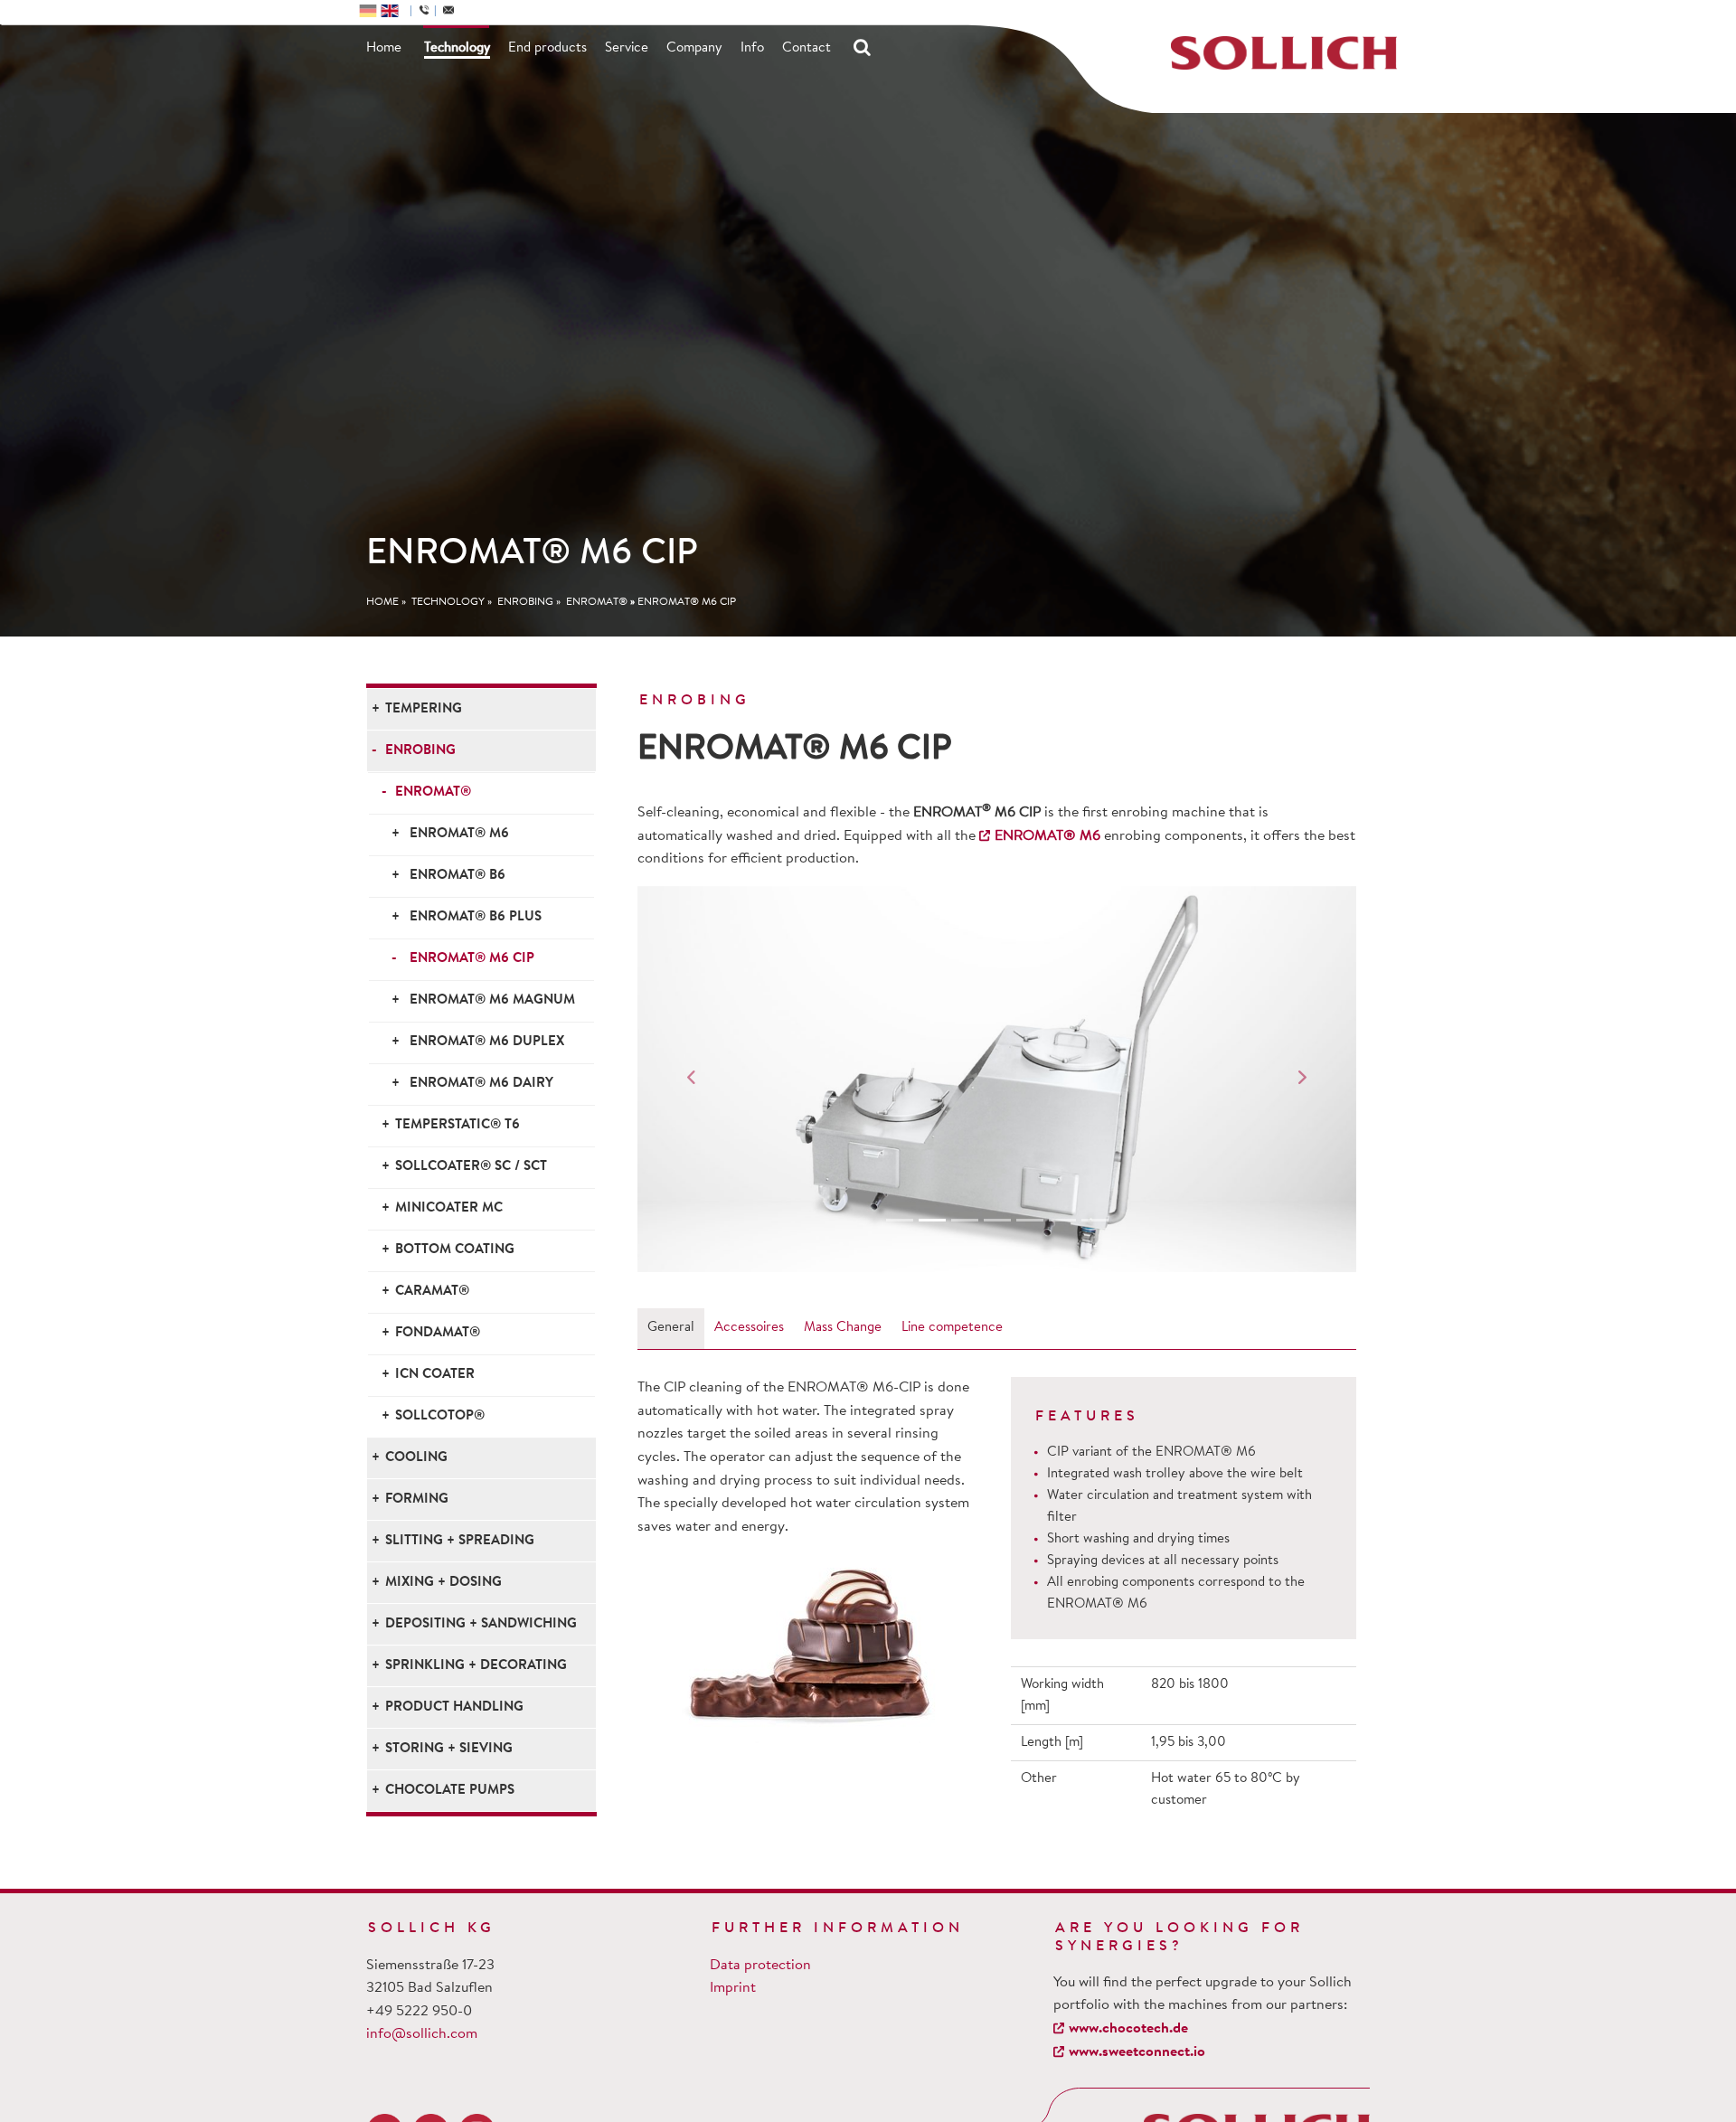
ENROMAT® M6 (459, 834)
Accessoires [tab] (749, 1328)
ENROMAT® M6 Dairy (481, 1084)
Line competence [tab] (952, 1328)
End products (547, 48)
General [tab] (671, 1328)
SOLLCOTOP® (440, 1416)
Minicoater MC (449, 1208)
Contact (807, 48)
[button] (691, 1079)
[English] (390, 10)
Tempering (424, 709)
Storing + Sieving (449, 1749)
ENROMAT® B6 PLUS (476, 917)
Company (694, 48)
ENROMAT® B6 (458, 876)
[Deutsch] (368, 10)
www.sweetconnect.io (1137, 2052)
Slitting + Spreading (460, 1541)
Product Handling (454, 1707)
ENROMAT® (597, 602)
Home (384, 48)
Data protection (760, 1966)
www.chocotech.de (1128, 2029)
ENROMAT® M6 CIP (687, 602)
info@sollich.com (422, 2034)
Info (752, 48)
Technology (457, 48)
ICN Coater (435, 1375)
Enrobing (525, 602)
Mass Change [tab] (843, 1328)
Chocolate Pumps (450, 1791)
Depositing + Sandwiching (481, 1624)
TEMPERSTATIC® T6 (458, 1125)
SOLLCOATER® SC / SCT (471, 1167)
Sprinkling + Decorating (476, 1666)
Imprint (733, 1988)
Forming (417, 1500)
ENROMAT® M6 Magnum (492, 1000)
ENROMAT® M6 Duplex (487, 1042)
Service (627, 48)
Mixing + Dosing (443, 1583)
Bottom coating (455, 1250)
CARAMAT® (432, 1292)
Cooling (416, 1458)
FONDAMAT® (438, 1333)
